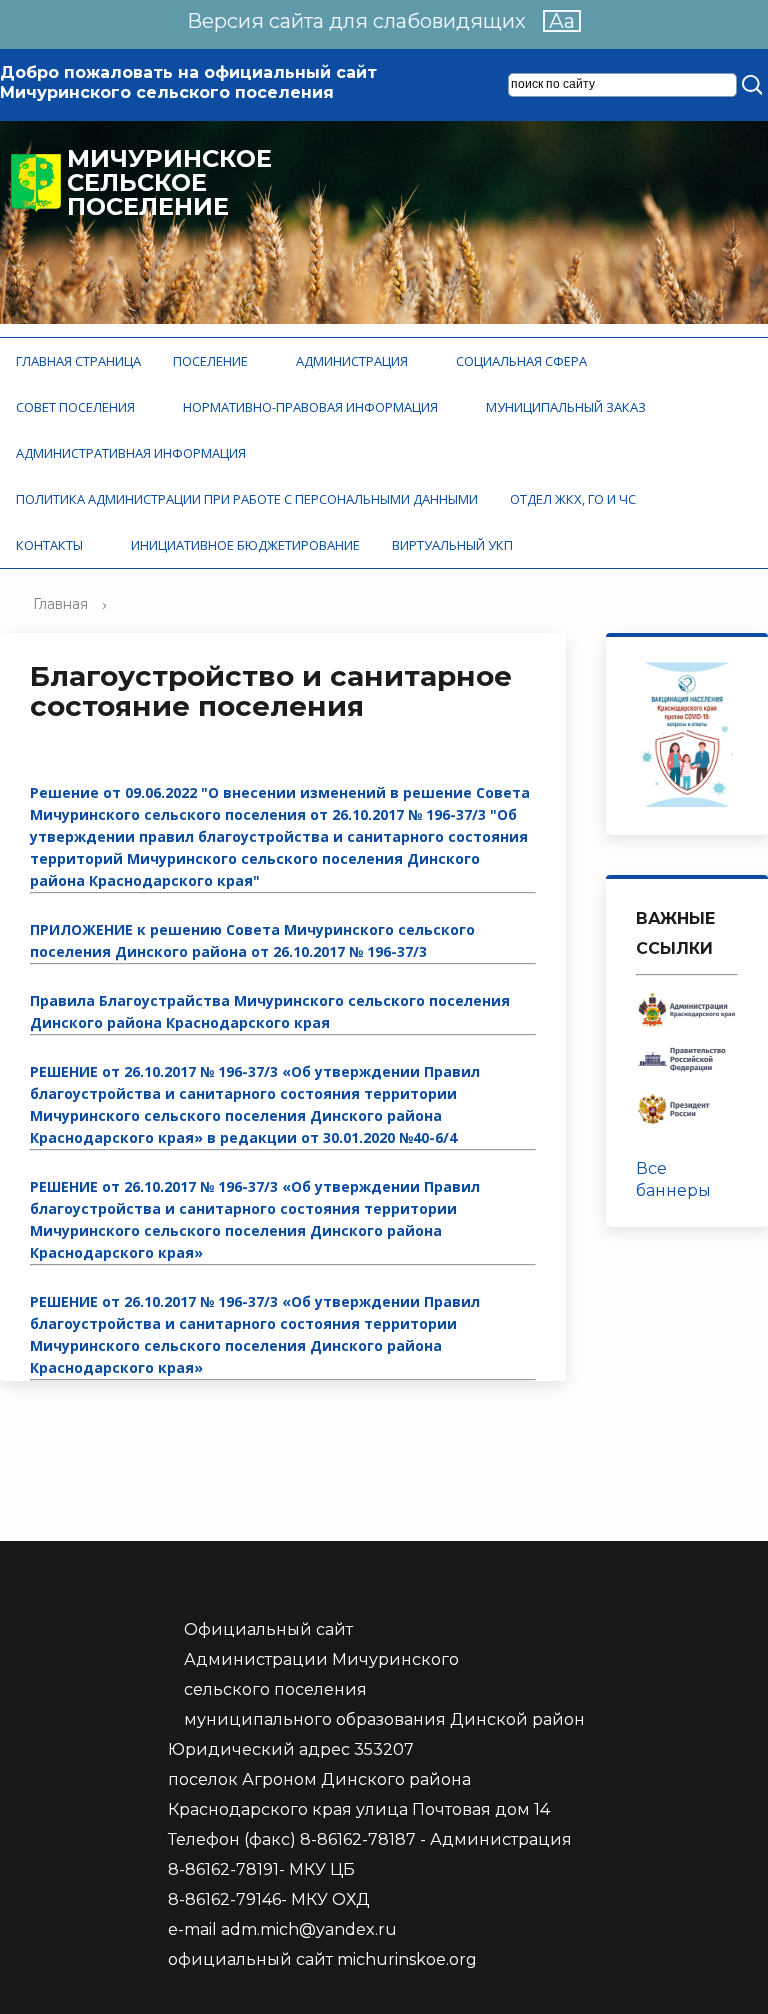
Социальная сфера (524, 361)
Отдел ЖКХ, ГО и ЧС (576, 499)
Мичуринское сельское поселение (169, 183)
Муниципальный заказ (569, 407)
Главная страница (78, 361)
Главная (60, 604)
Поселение (213, 361)
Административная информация (134, 453)
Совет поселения (78, 407)
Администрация (355, 361)
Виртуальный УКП (452, 545)
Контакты (52, 545)
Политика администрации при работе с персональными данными (247, 499)
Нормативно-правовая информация (313, 407)
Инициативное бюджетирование (245, 545)
